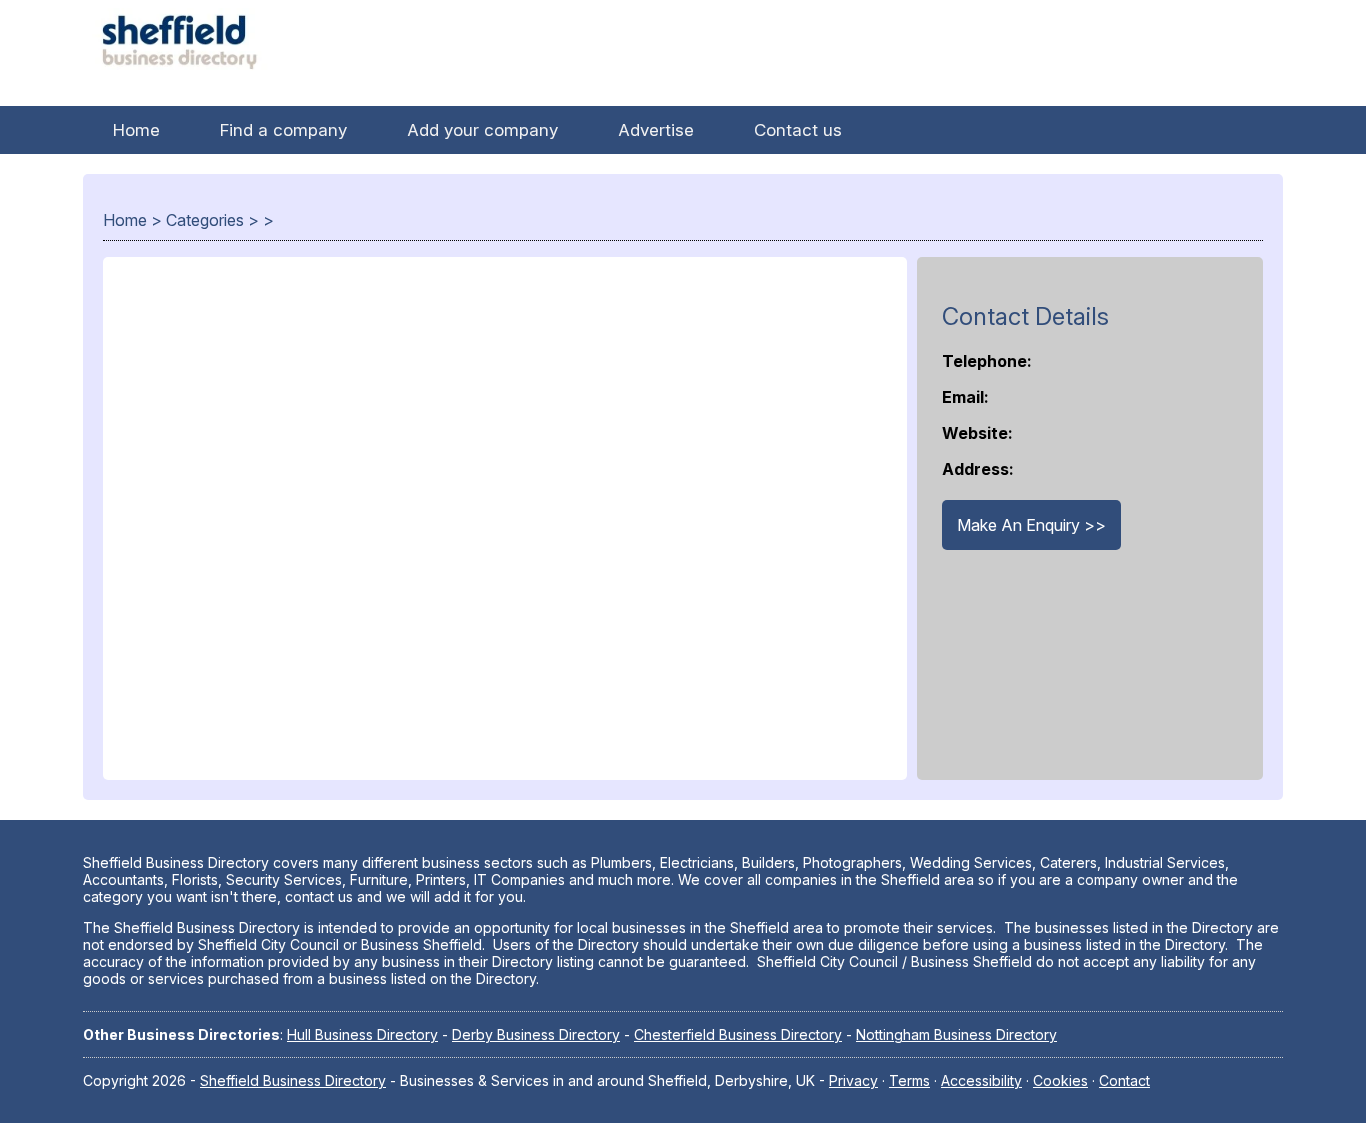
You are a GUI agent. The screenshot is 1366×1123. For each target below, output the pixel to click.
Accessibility (981, 1080)
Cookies (1060, 1080)
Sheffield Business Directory (293, 1080)
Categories (205, 220)
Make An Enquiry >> (1031, 525)
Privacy (853, 1080)
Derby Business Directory (536, 1034)
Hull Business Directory (362, 1034)
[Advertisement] (505, 529)
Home (136, 130)
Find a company (283, 130)
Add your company (482, 130)
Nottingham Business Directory (956, 1034)
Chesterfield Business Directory (738, 1034)
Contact (1124, 1080)
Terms (909, 1080)
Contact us (798, 130)
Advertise (656, 130)
